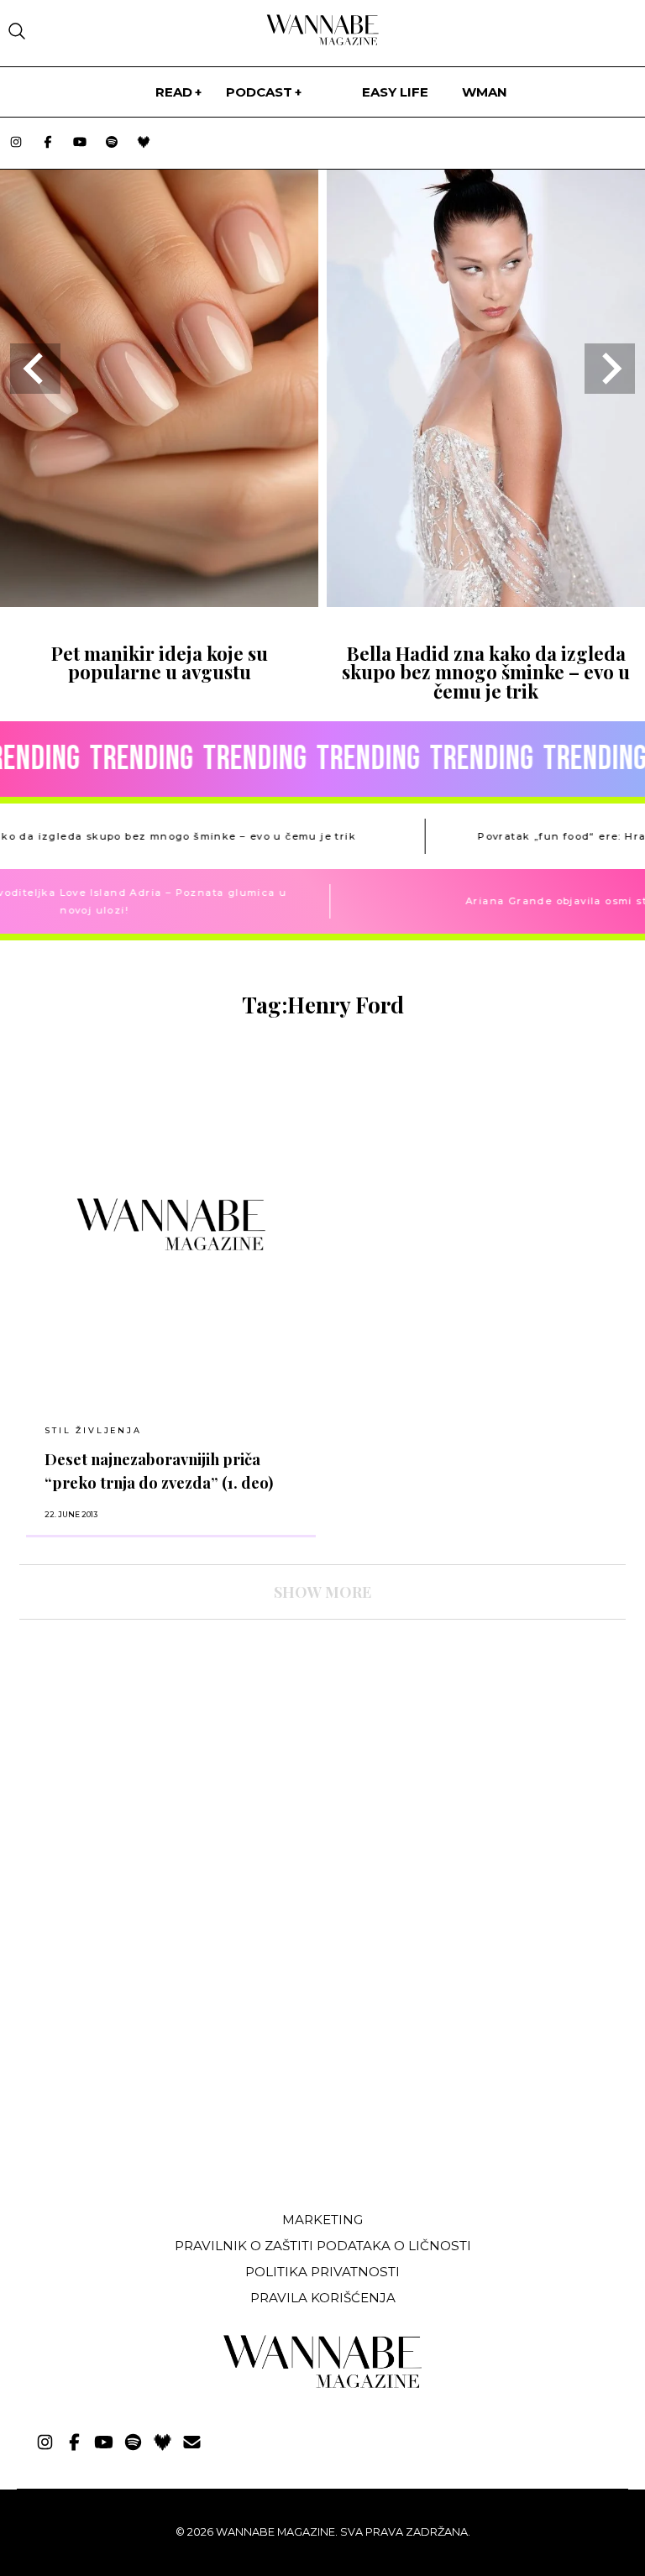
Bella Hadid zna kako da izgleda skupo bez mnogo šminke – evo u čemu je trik (486, 672)
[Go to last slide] (35, 369)
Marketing (322, 2220)
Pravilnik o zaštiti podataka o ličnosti (323, 2246)
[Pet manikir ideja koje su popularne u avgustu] (159, 602)
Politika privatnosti (322, 2272)
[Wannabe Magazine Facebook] (48, 143)
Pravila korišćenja (323, 2298)
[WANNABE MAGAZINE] (323, 2384)
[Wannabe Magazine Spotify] (112, 143)
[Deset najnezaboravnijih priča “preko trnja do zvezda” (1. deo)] (171, 1224)
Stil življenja (93, 1430)
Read (174, 92)
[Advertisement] (145, 2073)
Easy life (395, 92)
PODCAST (259, 92)
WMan (485, 92)
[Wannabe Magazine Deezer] (144, 143)
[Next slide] (610, 369)
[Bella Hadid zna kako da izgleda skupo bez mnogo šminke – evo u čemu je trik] (486, 602)
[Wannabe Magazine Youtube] (80, 143)
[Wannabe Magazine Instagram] (16, 143)
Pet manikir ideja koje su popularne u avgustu (160, 662)
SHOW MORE (322, 1592)
